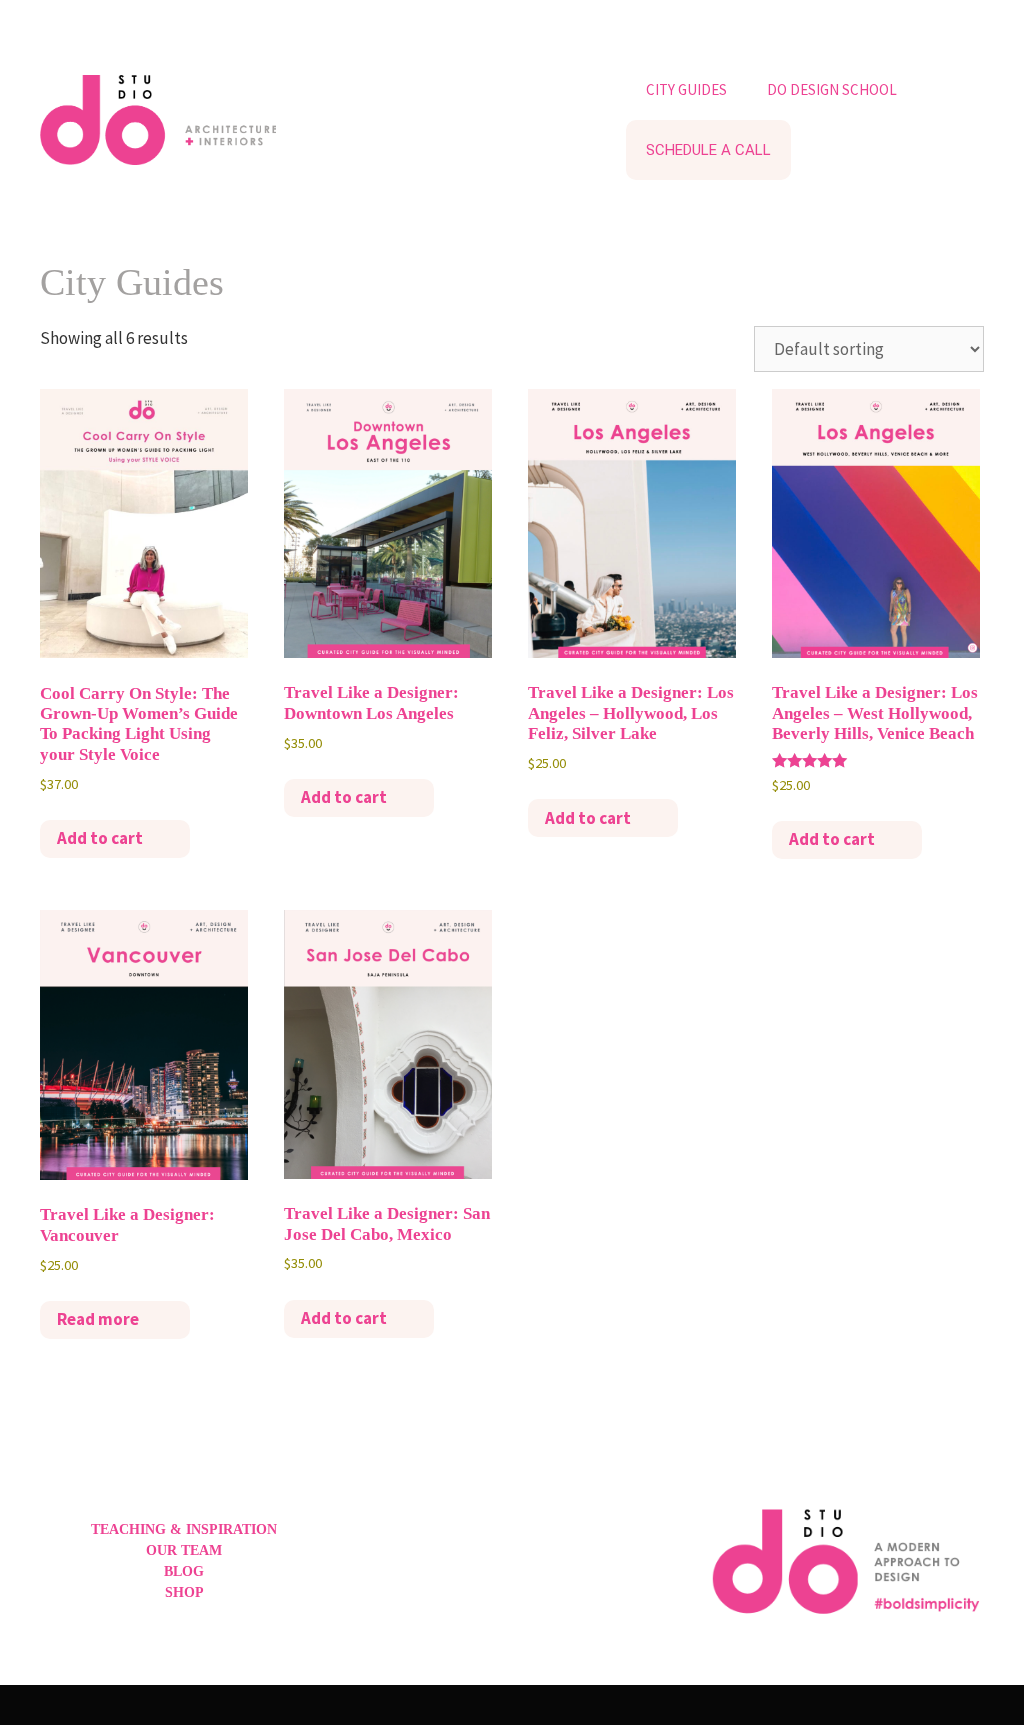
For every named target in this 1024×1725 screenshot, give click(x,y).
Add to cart (100, 838)
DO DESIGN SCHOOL (832, 89)
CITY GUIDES (686, 89)
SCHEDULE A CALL (708, 150)
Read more (98, 1319)
